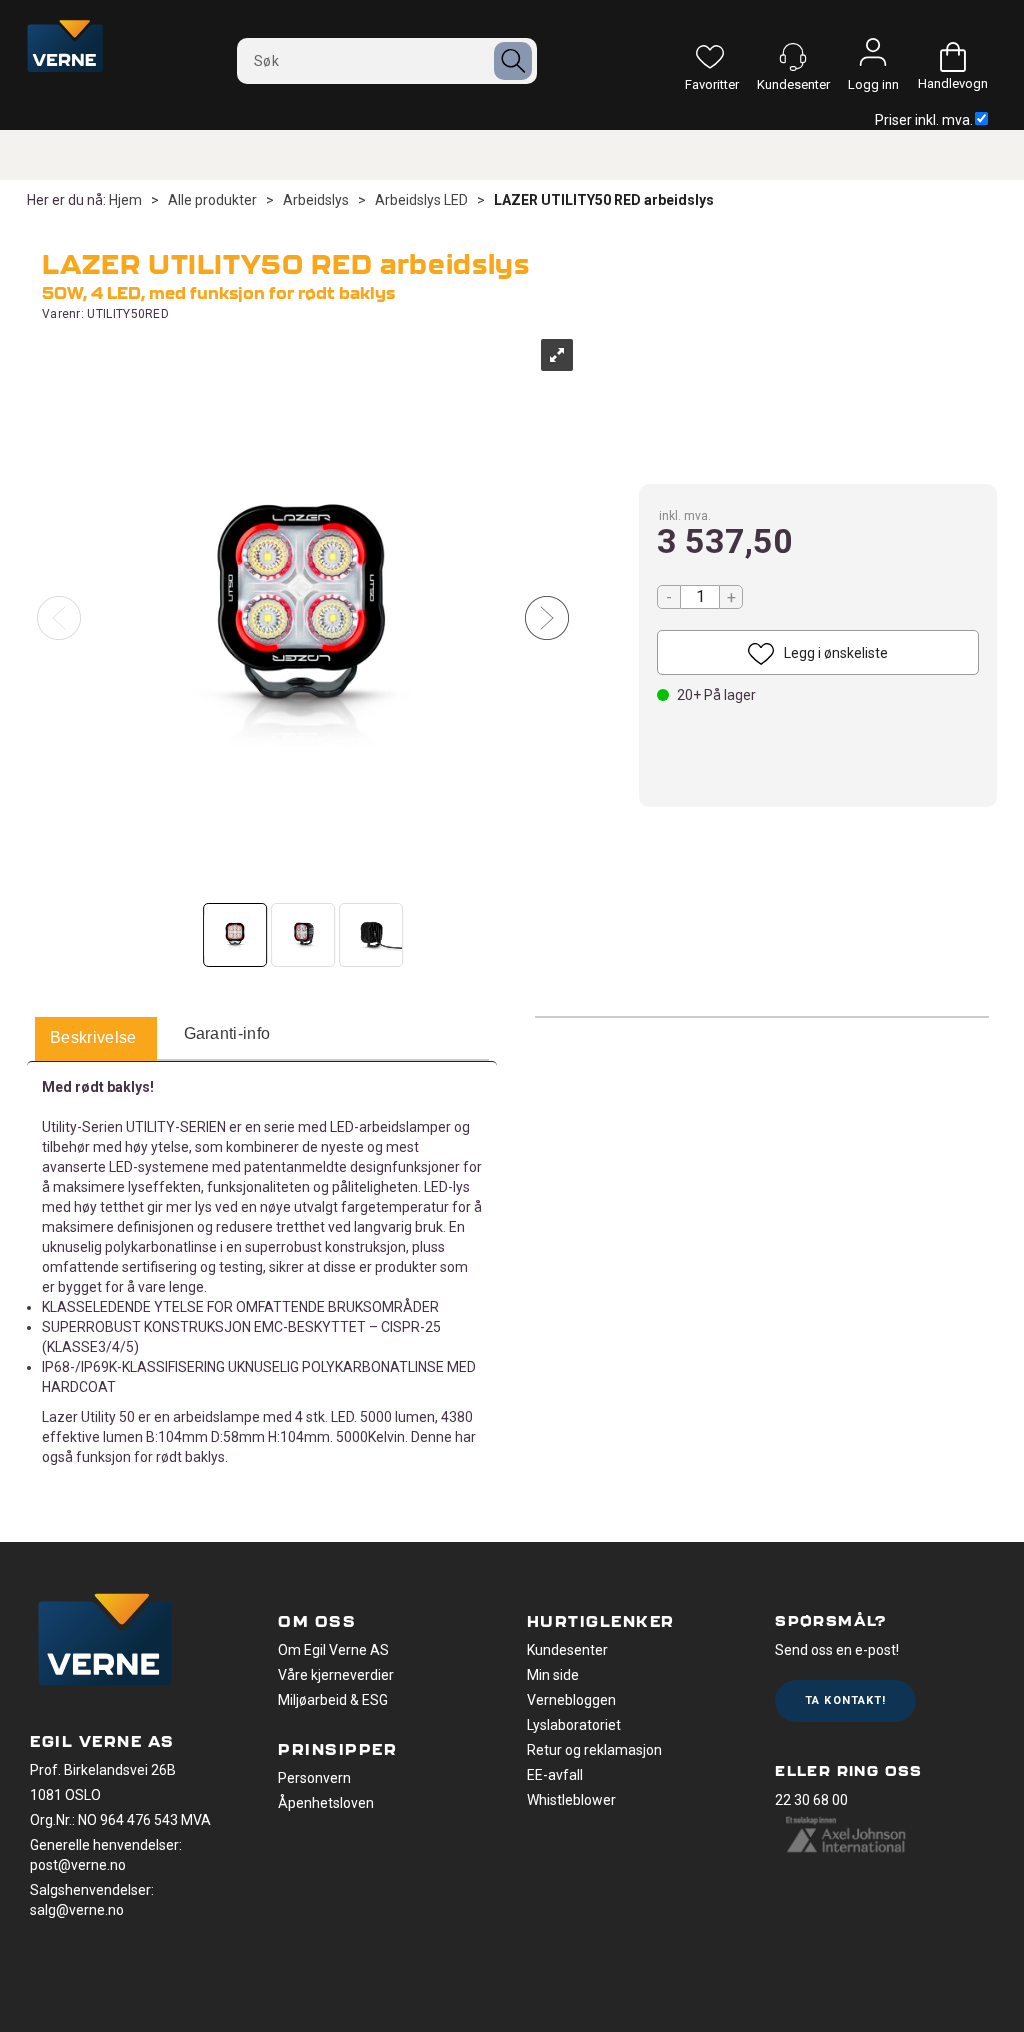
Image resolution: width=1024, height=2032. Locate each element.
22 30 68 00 (811, 1800)
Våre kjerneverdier (336, 1675)
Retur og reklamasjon (594, 1750)
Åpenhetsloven (326, 1803)
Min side (553, 1675)
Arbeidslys (316, 200)
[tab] (93, 1039)
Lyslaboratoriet (574, 1725)
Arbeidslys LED (421, 200)
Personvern (314, 1778)
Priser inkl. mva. (924, 120)
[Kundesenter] (793, 57)
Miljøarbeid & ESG (333, 1700)
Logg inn (873, 57)
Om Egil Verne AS (333, 1650)
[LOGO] (105, 1642)
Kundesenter (567, 1650)
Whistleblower (571, 1800)
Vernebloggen (571, 1700)
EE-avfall (555, 1775)
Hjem (125, 200)
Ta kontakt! (845, 1700)
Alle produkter (212, 200)
